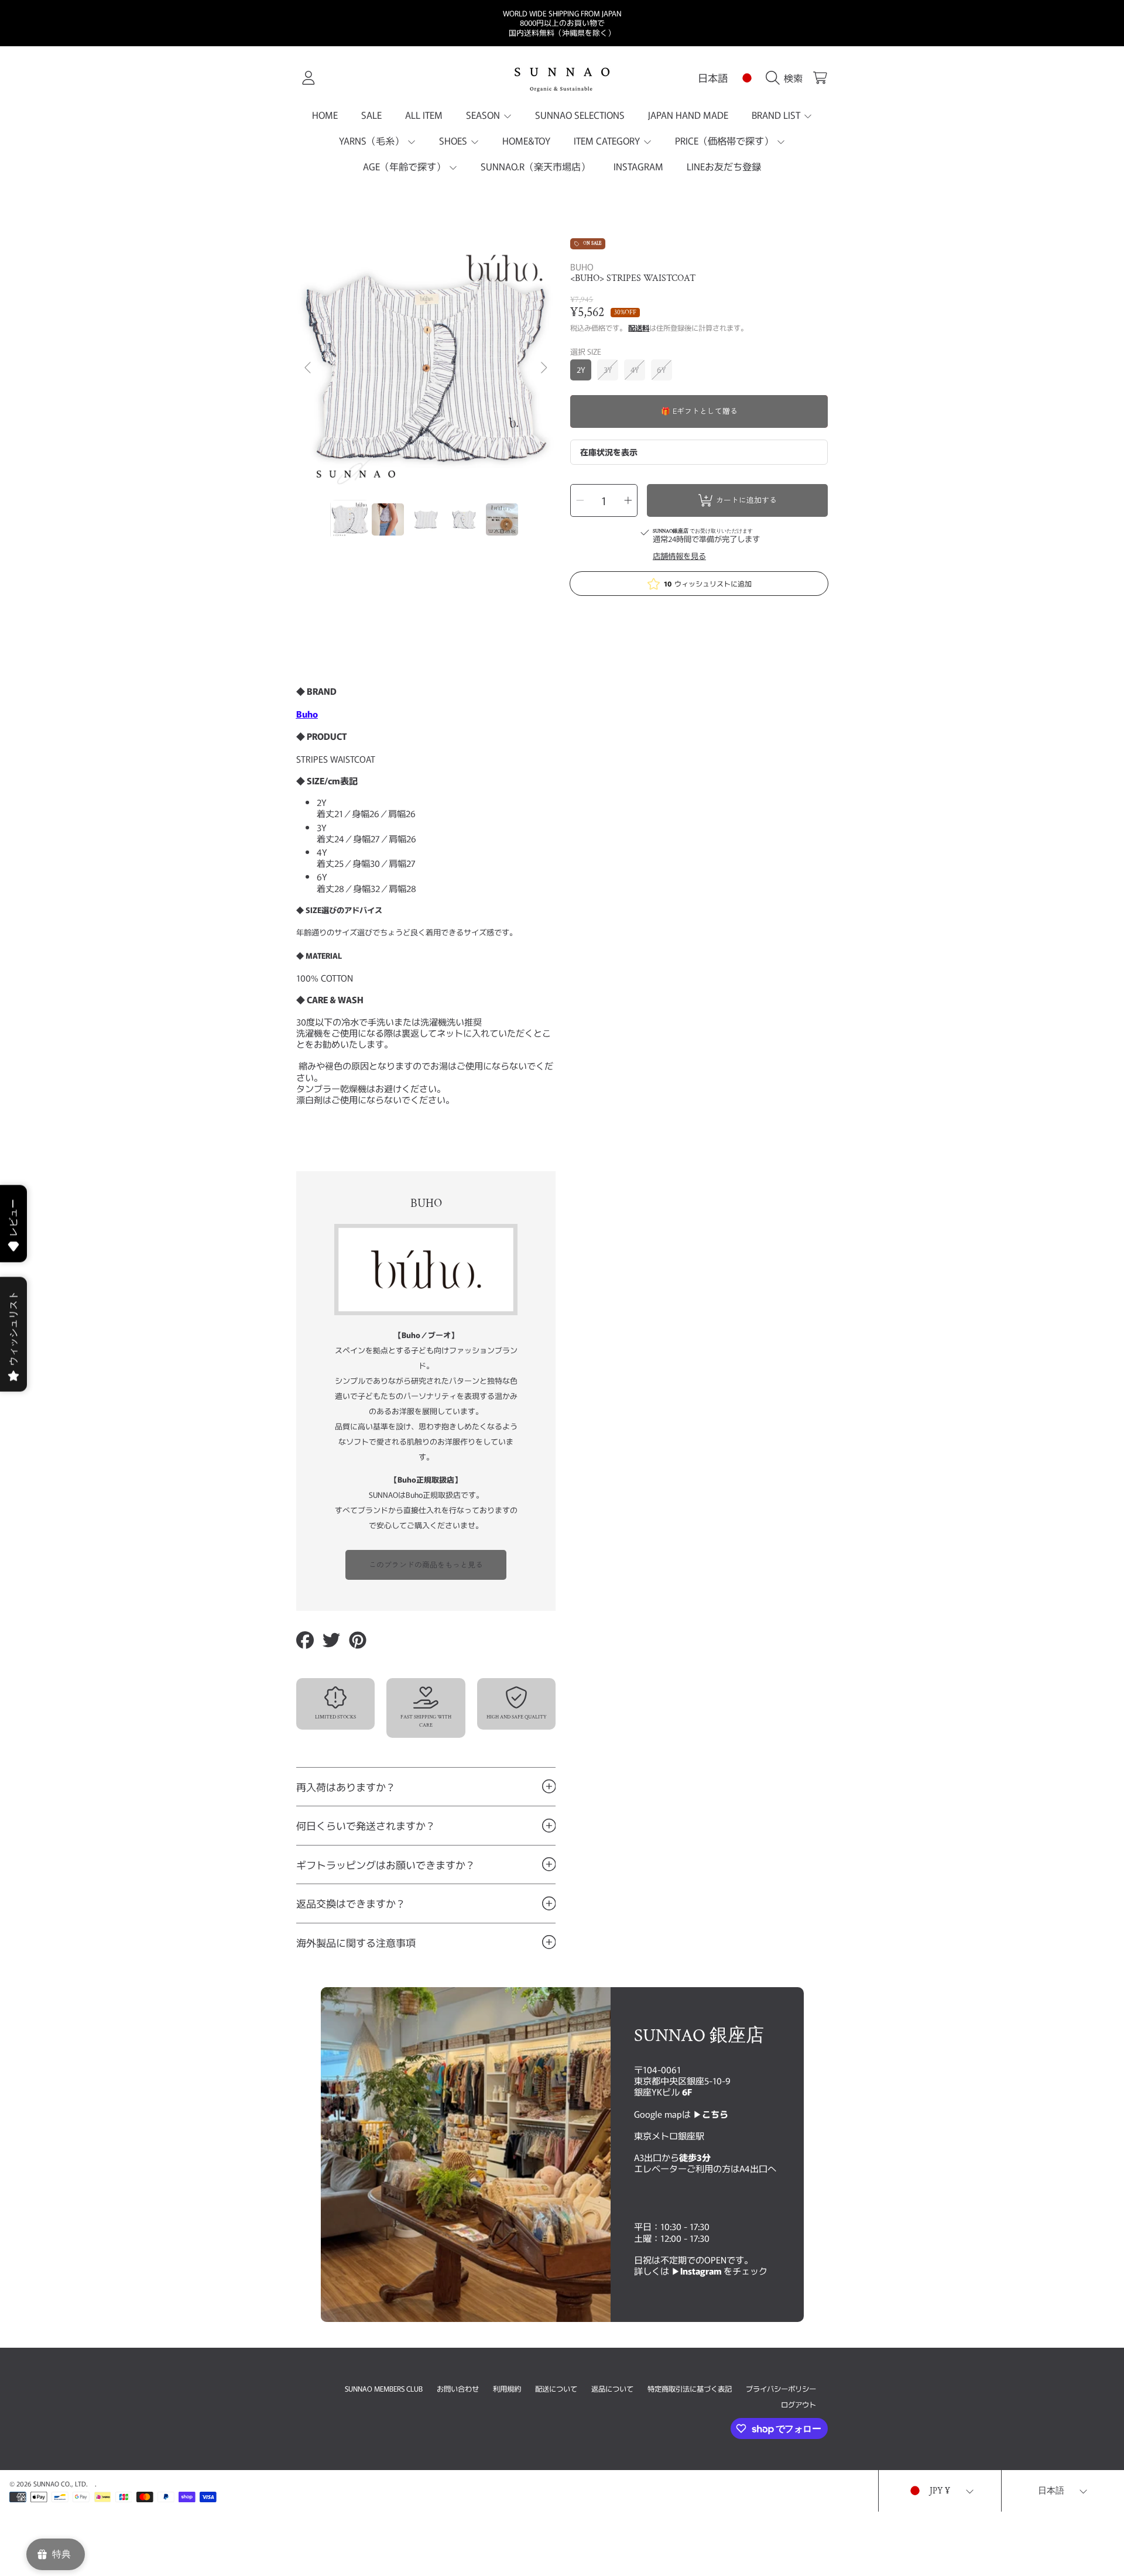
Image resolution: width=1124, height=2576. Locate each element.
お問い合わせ (458, 2389)
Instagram (702, 2270)
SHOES (454, 140)
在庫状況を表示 (609, 452)
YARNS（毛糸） (373, 140)
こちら (715, 2114)
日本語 (713, 78)
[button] (787, 78)
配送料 (639, 328)
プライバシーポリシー (781, 2389)
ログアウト (799, 2405)
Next (543, 368)
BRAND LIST (777, 115)
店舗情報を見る (679, 556)
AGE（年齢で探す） (405, 166)
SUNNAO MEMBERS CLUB (384, 2389)
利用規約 (507, 2389)
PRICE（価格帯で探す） (725, 140)
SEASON (484, 115)
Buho (307, 714)
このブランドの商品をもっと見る (426, 1564)
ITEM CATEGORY (608, 140)
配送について (556, 2389)
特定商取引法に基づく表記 (690, 2389)
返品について (612, 2389)
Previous (309, 368)
